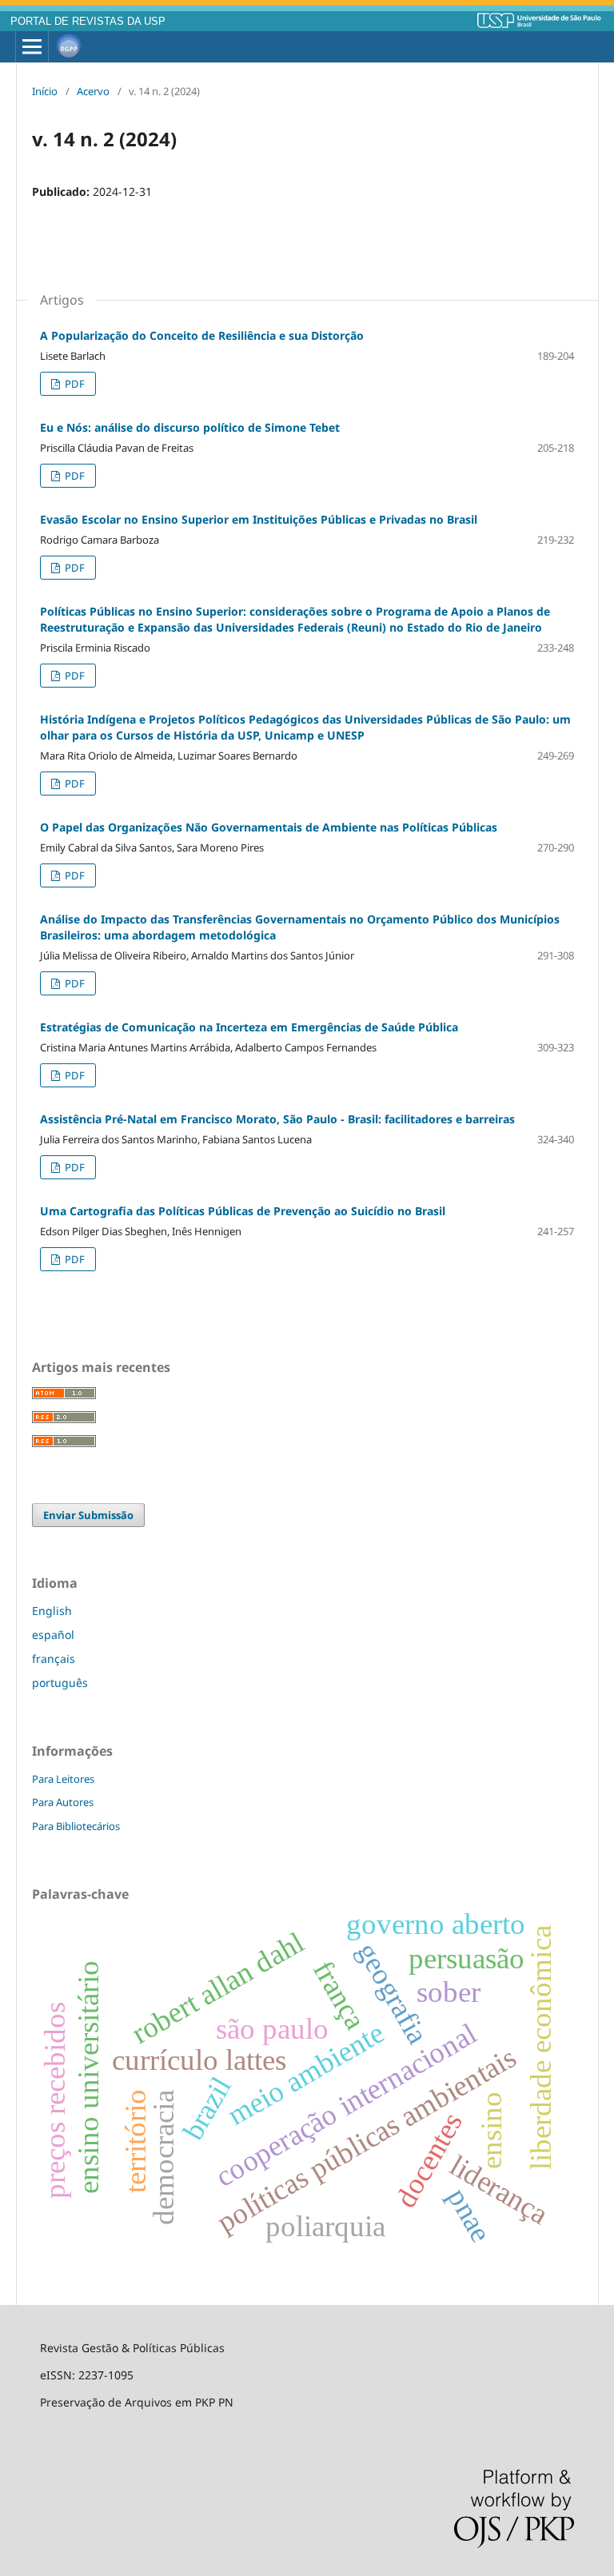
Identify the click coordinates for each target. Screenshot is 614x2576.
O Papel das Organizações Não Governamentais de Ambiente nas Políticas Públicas (269, 827)
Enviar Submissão (88, 1515)
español (53, 1635)
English (52, 1611)
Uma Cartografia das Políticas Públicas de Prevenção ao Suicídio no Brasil (243, 1211)
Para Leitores (63, 1779)
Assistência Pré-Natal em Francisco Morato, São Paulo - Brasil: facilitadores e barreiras (277, 1119)
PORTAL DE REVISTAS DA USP (88, 22)
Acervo (93, 91)
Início (45, 91)
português (60, 1683)
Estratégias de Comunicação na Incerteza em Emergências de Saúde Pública (249, 1027)
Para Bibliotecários (76, 1826)
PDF (74, 384)
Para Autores (63, 1802)
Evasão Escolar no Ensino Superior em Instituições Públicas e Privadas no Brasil (259, 519)
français (54, 1659)
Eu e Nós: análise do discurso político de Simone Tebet (190, 427)
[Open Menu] (32, 47)
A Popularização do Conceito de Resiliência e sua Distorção (202, 335)
